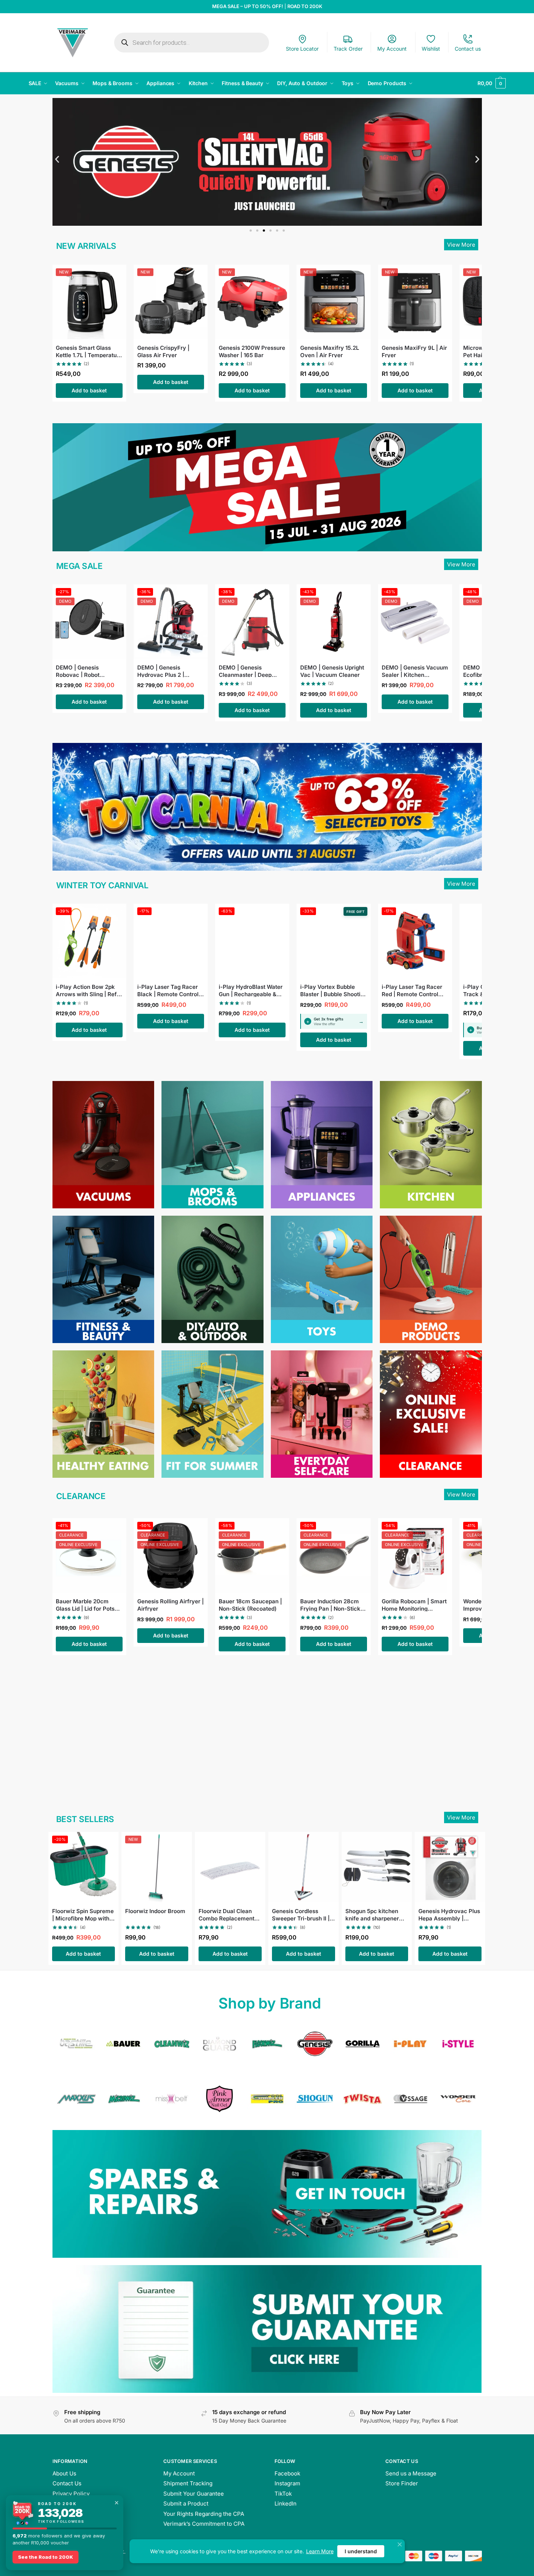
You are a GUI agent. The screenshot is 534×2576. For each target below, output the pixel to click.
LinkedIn (286, 2504)
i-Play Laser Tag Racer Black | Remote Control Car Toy (168, 990)
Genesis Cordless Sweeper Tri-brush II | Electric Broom (301, 1914)
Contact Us (67, 2483)
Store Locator (302, 49)
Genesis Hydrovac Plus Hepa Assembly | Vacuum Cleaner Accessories (449, 1914)
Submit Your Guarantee (194, 2494)
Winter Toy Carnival (102, 885)
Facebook (287, 2473)
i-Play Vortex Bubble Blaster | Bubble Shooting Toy (334, 990)
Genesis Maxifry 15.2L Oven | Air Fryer (330, 351)
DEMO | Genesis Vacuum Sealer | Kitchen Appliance (415, 671)
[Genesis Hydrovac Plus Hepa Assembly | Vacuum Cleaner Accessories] (450, 1867)
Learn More (320, 2551)
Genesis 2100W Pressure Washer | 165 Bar (252, 351)
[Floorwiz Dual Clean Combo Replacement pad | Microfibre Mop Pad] (230, 1867)
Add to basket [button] (89, 390)
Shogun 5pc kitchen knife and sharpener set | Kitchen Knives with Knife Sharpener (374, 1914)
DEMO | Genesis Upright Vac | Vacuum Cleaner (332, 671)
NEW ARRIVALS (86, 246)
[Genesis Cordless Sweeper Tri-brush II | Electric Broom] (304, 1867)
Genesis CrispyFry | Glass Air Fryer (163, 351)
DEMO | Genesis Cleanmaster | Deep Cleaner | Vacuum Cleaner (245, 671)
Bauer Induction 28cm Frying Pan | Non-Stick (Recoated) (330, 1605)
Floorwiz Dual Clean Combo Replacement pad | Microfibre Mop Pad (226, 1914)
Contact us (468, 49)
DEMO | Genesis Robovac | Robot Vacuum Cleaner (78, 671)
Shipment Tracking (188, 2483)
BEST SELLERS (85, 1819)
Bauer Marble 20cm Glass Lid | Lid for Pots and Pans (85, 1605)
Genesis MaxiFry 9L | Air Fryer (414, 351)
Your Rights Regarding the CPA (204, 2514)
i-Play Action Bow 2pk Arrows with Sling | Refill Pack (88, 990)
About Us (64, 2473)
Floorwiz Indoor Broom (155, 1911)
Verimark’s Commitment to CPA (204, 2524)
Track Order (348, 49)
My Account (392, 49)
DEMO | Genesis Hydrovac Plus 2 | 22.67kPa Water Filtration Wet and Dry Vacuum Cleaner (166, 671)
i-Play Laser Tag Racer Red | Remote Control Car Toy (412, 990)
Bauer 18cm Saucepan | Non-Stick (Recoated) (250, 1605)
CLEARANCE (81, 1496)
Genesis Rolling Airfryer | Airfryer (170, 1605)
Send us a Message (411, 2473)
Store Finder (402, 2483)
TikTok (283, 2494)
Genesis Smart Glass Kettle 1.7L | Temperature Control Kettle (89, 351)
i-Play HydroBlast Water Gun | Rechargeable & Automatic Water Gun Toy (251, 990)
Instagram (287, 2483)
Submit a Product (186, 2504)
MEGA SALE (79, 566)
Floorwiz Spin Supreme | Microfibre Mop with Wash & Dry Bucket (83, 1914)
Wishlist (431, 49)
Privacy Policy (71, 2494)
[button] (491, 83)
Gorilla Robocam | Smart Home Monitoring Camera (414, 1605)
